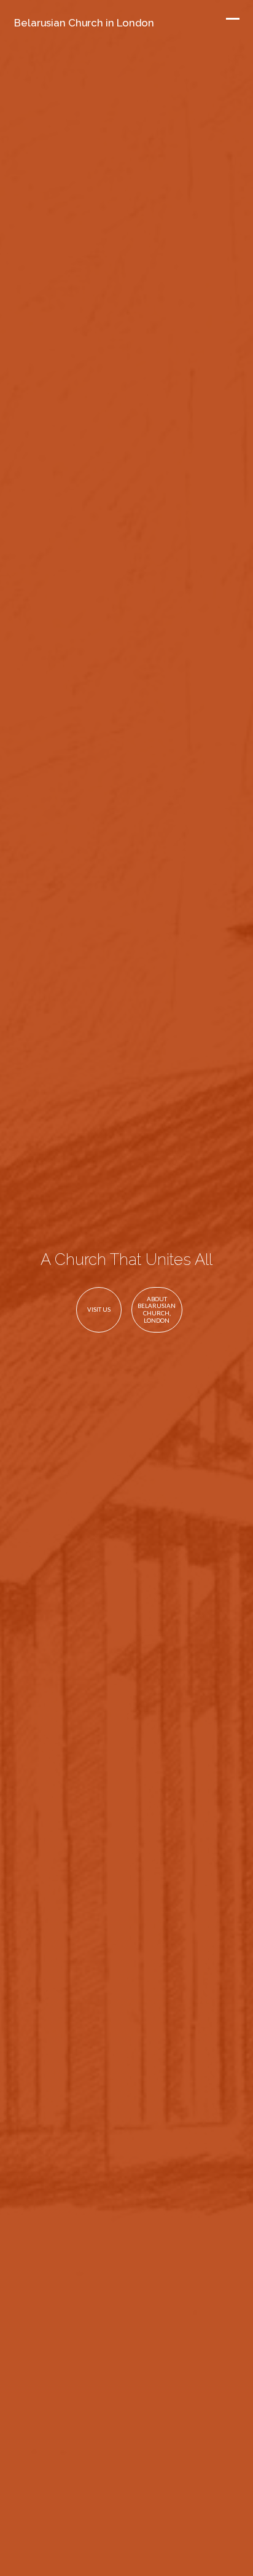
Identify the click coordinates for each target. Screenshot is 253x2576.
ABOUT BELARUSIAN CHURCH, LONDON (157, 1310)
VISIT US (99, 1309)
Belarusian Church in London (84, 23)
